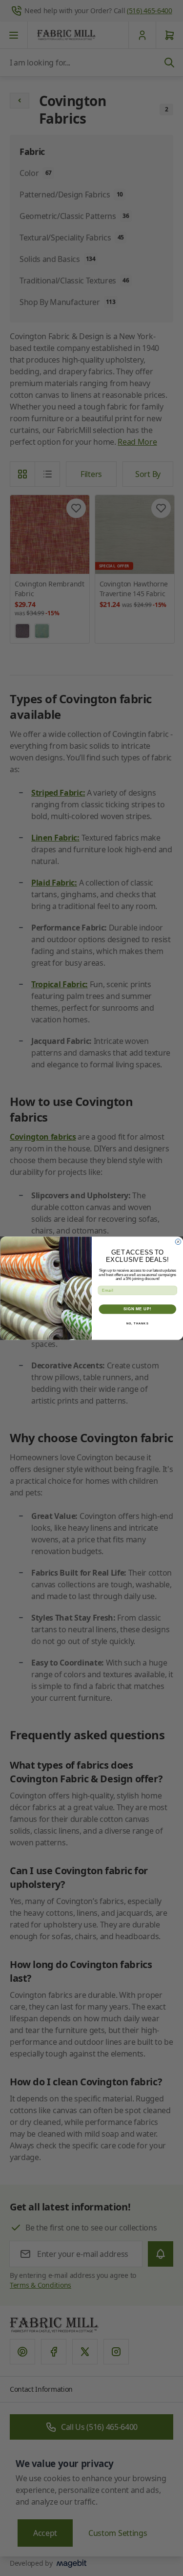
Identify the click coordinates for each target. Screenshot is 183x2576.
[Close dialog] (178, 1242)
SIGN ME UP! (137, 1309)
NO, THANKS (137, 1323)
